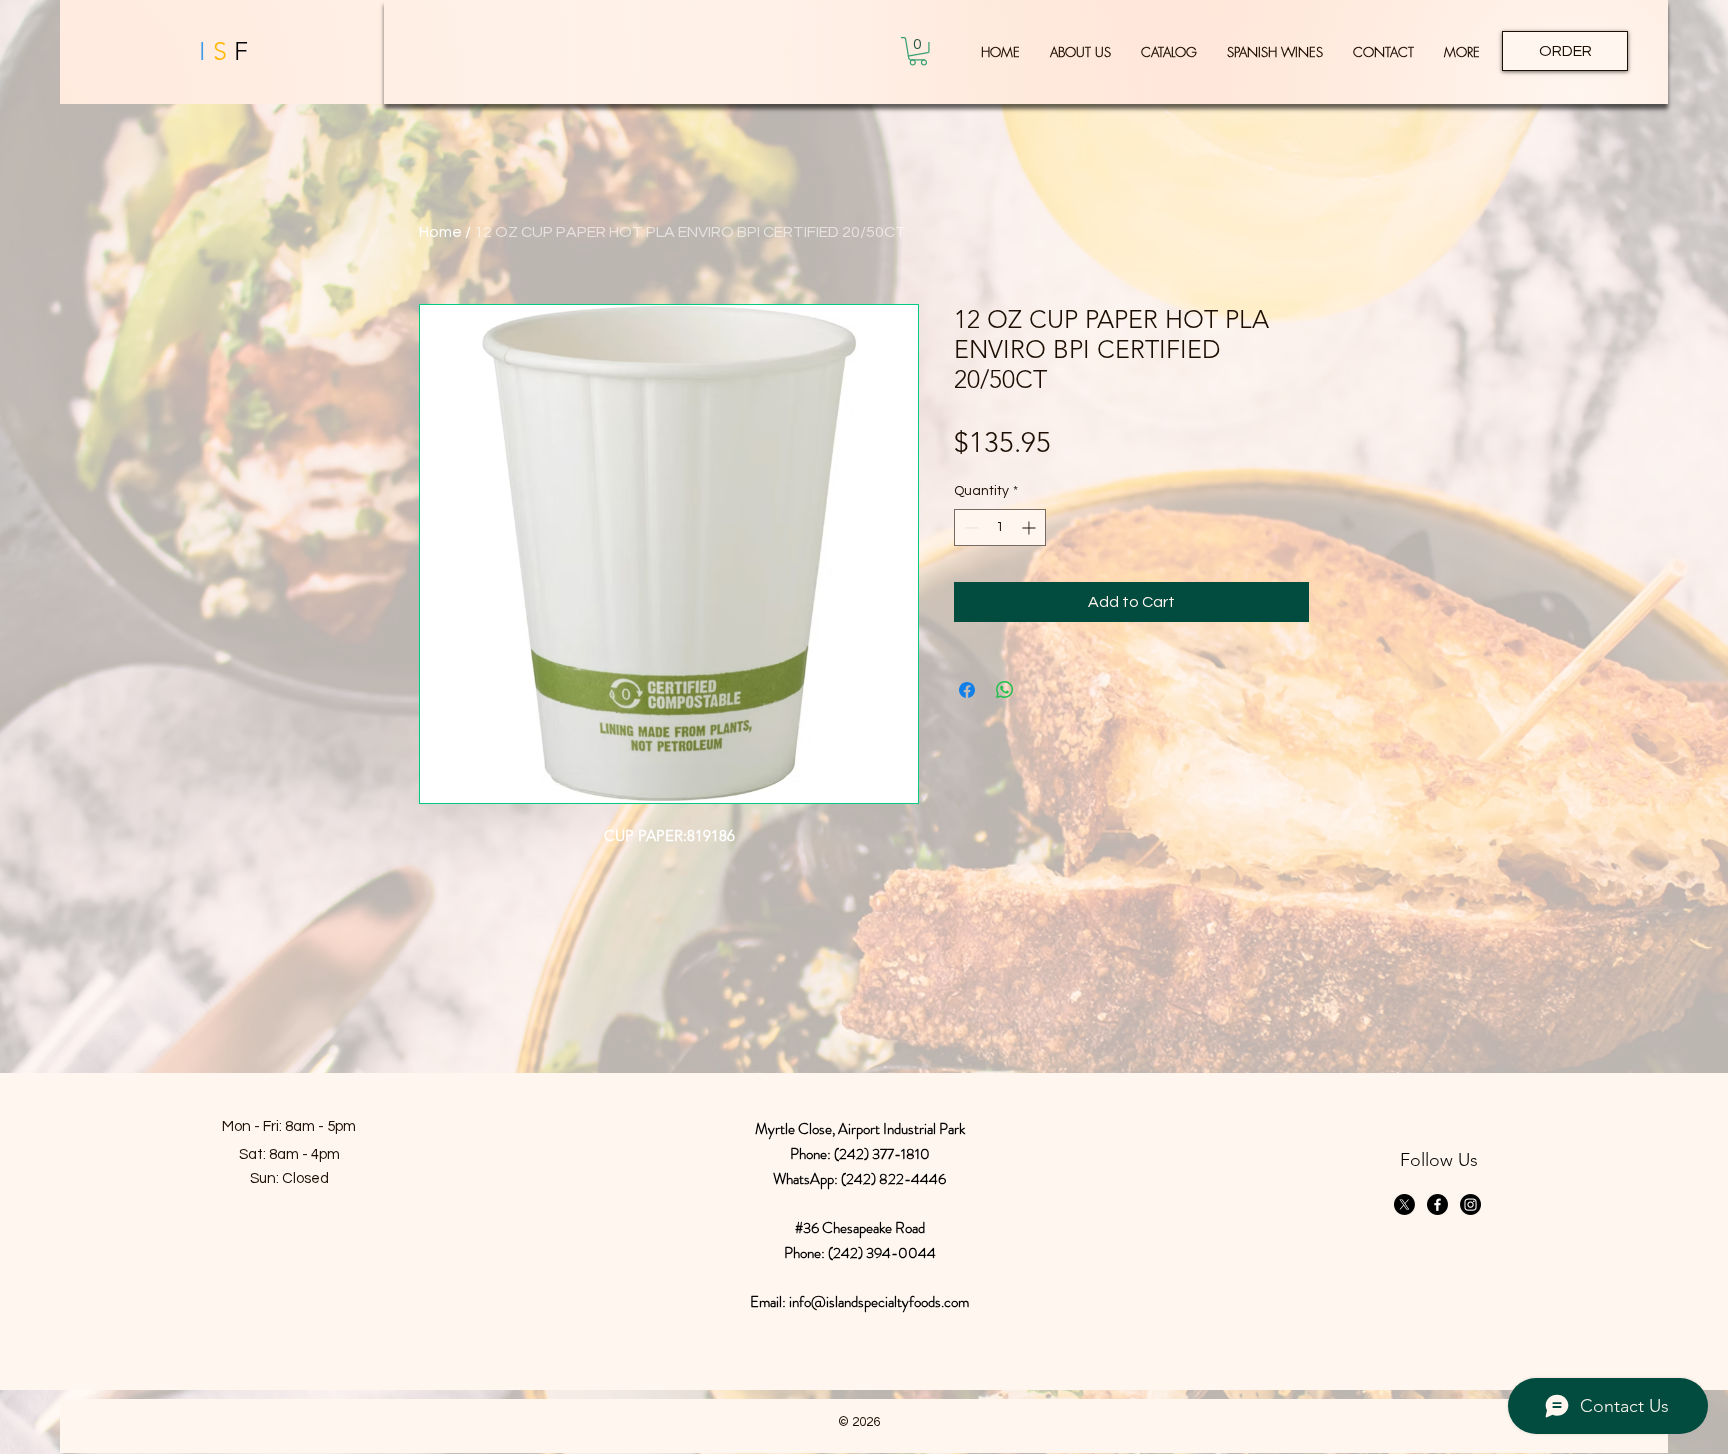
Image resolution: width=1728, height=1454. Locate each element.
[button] (918, 51)
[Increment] (1030, 527)
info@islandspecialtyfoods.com (879, 1302)
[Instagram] (1470, 1204)
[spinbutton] (1000, 527)
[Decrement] (969, 527)
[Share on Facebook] (967, 690)
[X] (1404, 1204)
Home (440, 232)
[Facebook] (1437, 1204)
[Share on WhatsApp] (1005, 690)
